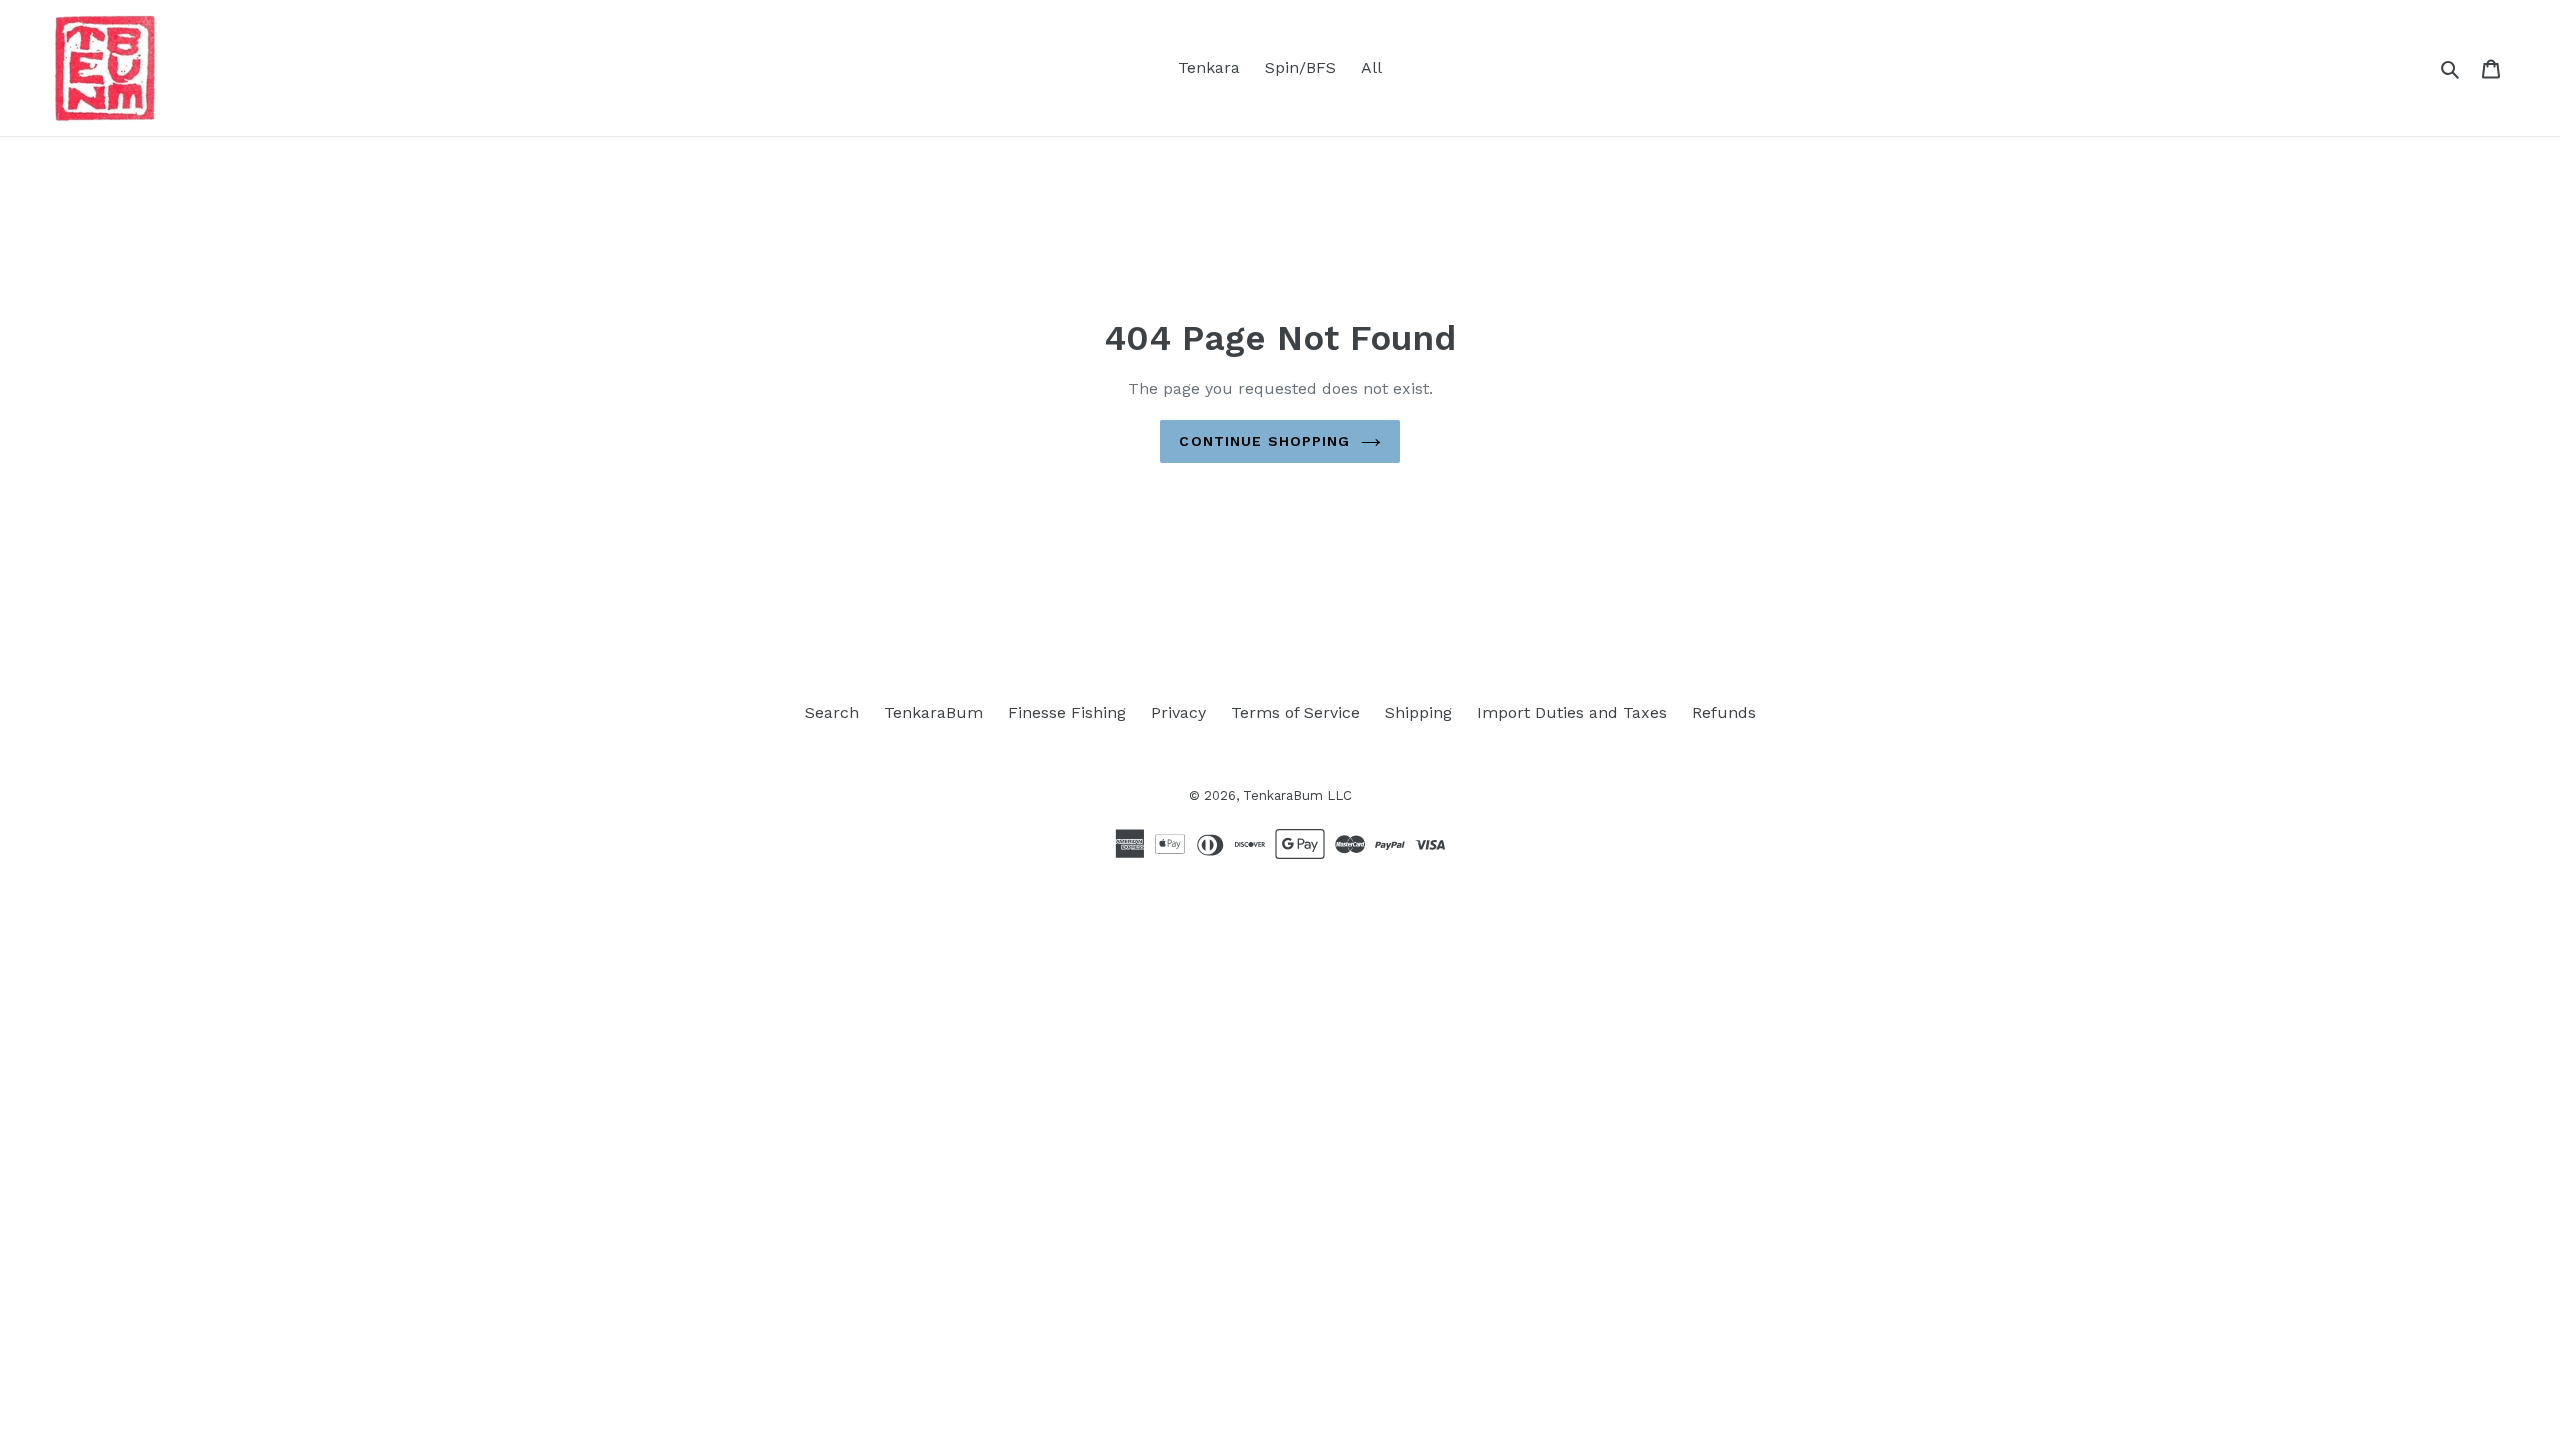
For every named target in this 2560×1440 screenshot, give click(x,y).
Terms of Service (1295, 712)
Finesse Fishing (1067, 712)
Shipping (1418, 712)
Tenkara (1209, 67)
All (1371, 67)
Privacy (1178, 712)
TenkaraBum (933, 712)
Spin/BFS (1300, 67)
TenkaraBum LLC (1297, 795)
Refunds (1724, 712)
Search (832, 712)
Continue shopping (1264, 441)
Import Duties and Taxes (1572, 712)
